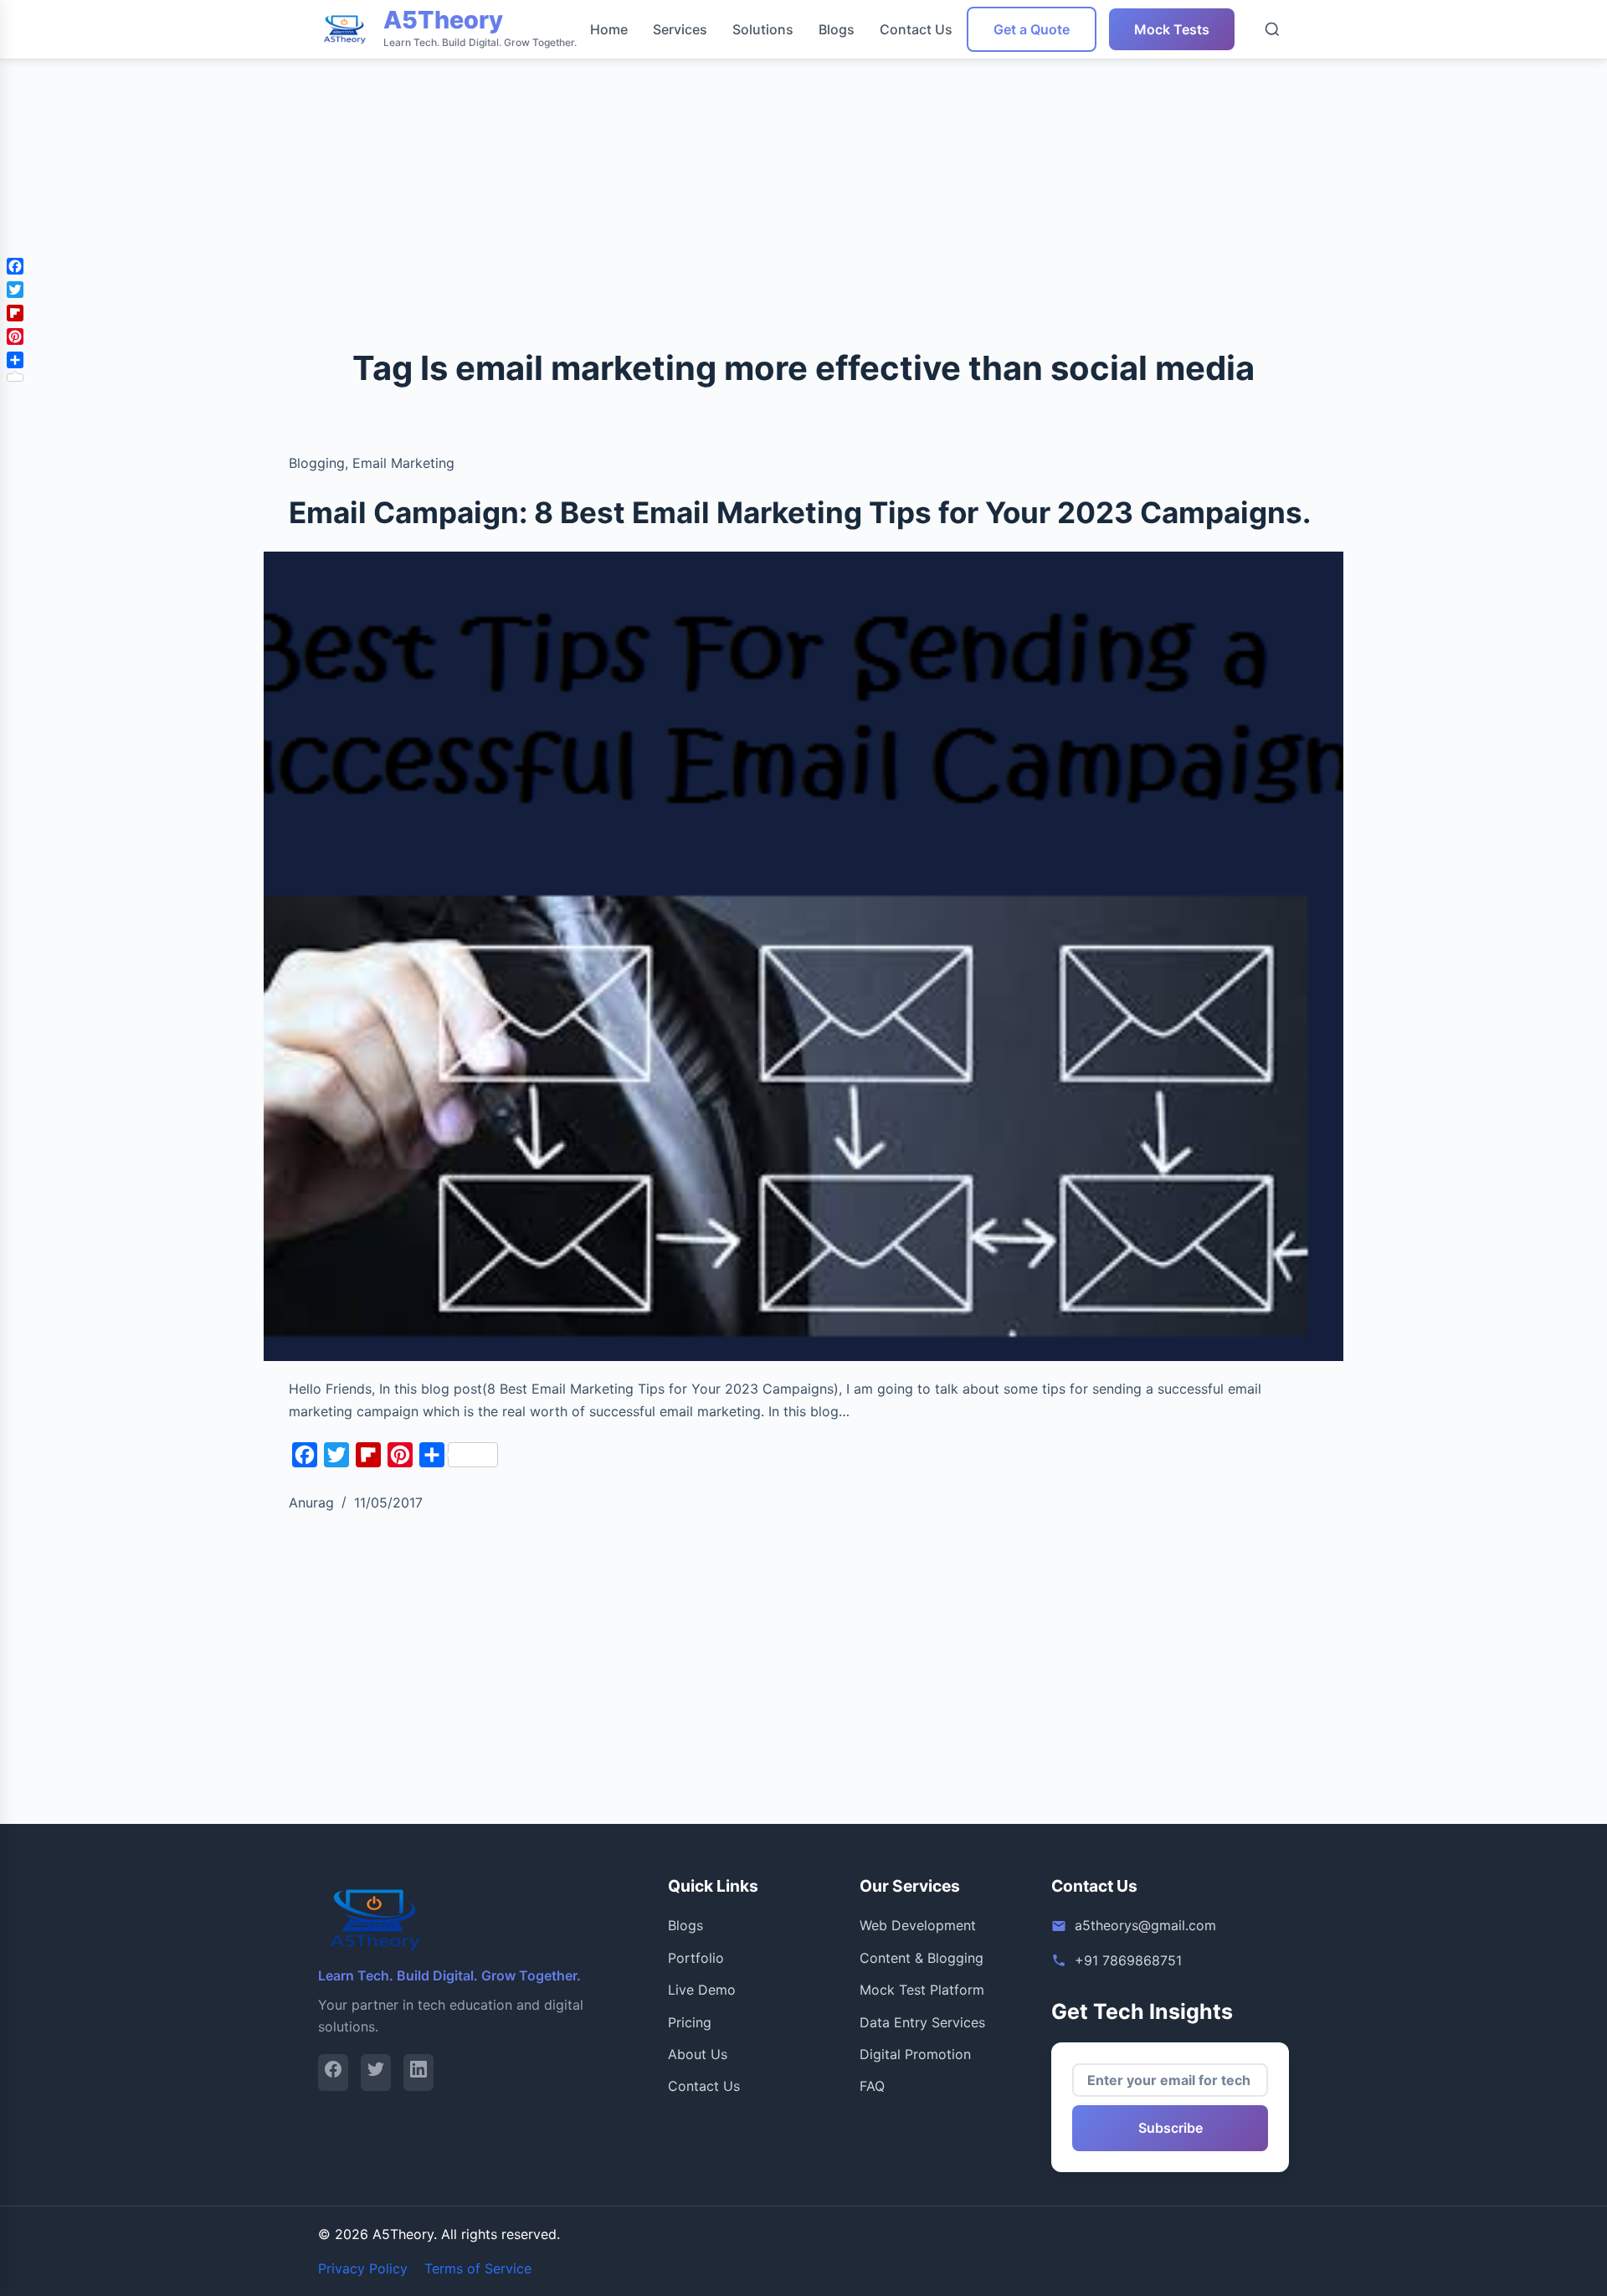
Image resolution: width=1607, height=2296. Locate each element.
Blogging (317, 463)
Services (680, 29)
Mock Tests (1172, 29)
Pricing (690, 2022)
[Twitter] (376, 2072)
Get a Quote (1032, 29)
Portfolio (696, 1958)
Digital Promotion (915, 2054)
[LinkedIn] (418, 2072)
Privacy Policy (363, 2268)
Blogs (837, 29)
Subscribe (1171, 2128)
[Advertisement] (502, 117)
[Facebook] (333, 2072)
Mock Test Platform (922, 1990)
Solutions (763, 29)
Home (609, 29)
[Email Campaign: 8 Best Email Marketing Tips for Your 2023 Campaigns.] (803, 957)
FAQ (872, 2086)
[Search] (1272, 29)
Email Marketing (403, 463)
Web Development (918, 1925)
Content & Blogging (922, 1958)
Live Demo (702, 1990)
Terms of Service (478, 2268)
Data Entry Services (922, 2022)
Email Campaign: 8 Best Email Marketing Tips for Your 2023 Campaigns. (800, 512)
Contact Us (916, 29)
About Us (698, 2054)
